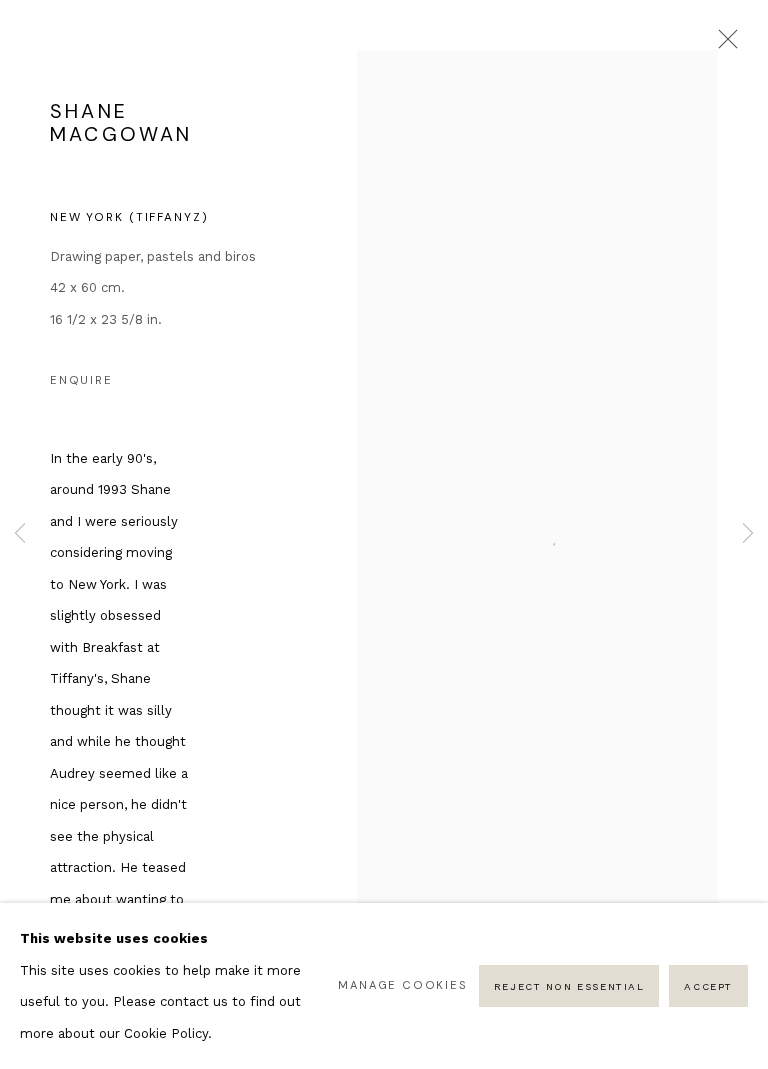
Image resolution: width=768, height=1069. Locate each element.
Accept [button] (708, 986)
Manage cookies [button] (402, 985)
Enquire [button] (81, 380)
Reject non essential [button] (569, 986)
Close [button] (723, 45)
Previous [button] (20, 534)
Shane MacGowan (121, 122)
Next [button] (748, 534)
